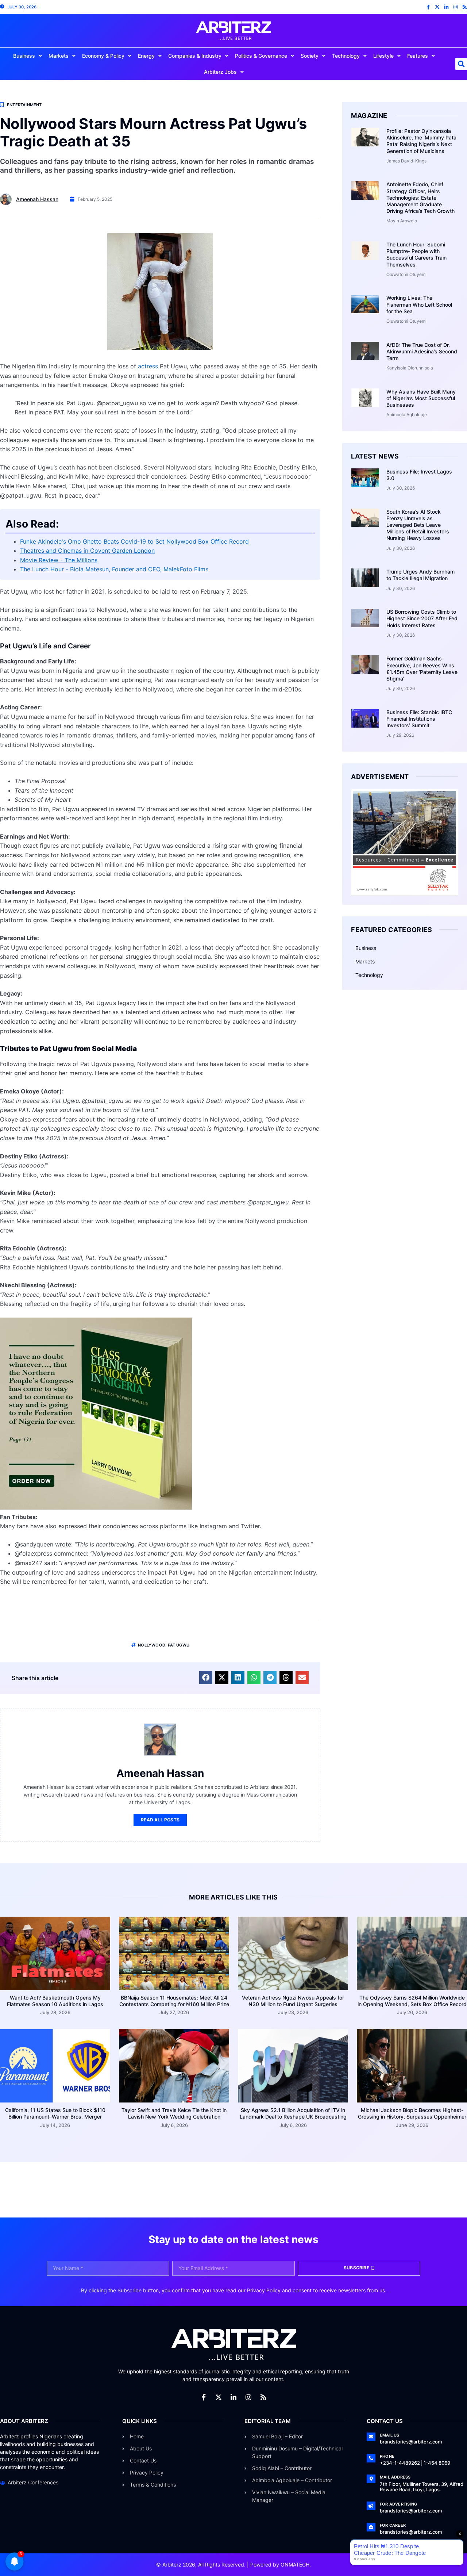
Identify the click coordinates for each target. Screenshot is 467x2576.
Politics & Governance (261, 56)
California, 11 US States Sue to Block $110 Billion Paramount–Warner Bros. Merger (55, 2113)
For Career (393, 2525)
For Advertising (398, 2504)
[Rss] (465, 7)
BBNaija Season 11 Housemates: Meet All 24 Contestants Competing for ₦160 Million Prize (174, 2001)
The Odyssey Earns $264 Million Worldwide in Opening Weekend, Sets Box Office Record (412, 2001)
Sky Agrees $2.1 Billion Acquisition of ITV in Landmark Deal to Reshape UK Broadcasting (293, 2113)
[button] (206, 1678)
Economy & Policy (103, 56)
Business (24, 56)
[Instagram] (456, 7)
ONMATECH (295, 2564)
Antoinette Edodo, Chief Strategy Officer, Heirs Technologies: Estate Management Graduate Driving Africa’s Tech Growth (420, 198)
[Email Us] (371, 2437)
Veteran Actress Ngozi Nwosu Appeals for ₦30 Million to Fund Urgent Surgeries (293, 2001)
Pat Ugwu (179, 1645)
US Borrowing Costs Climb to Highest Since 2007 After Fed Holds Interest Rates (422, 618)
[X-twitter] (437, 7)
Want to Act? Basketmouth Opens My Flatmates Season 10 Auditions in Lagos (55, 2001)
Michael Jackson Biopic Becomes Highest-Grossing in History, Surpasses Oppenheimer (412, 2113)
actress (148, 366)
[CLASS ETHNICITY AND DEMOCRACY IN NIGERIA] (96, 1507)
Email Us (390, 2435)
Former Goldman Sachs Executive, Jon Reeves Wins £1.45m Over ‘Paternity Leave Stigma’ (422, 668)
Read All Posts (160, 1820)
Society (310, 56)
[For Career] (371, 2527)
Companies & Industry (195, 56)
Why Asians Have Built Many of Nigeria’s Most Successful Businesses (421, 398)
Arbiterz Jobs (220, 72)
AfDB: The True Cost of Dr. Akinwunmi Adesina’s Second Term (422, 351)
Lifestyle (383, 56)
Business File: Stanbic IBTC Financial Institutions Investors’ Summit (419, 719)
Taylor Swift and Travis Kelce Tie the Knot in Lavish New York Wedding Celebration (174, 2113)
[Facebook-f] (428, 7)
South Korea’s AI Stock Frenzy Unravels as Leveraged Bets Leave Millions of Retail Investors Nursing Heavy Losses (418, 525)
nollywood (152, 1645)
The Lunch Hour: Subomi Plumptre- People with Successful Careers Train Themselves (416, 254)
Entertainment (24, 105)
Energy (146, 56)
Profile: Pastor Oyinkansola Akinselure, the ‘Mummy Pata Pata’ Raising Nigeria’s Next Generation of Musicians (421, 141)
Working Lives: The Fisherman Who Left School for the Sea (419, 304)
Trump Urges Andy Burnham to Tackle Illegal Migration (420, 575)
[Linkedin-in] (446, 7)
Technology (346, 56)
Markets (59, 56)
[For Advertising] (371, 2506)
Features (418, 56)
